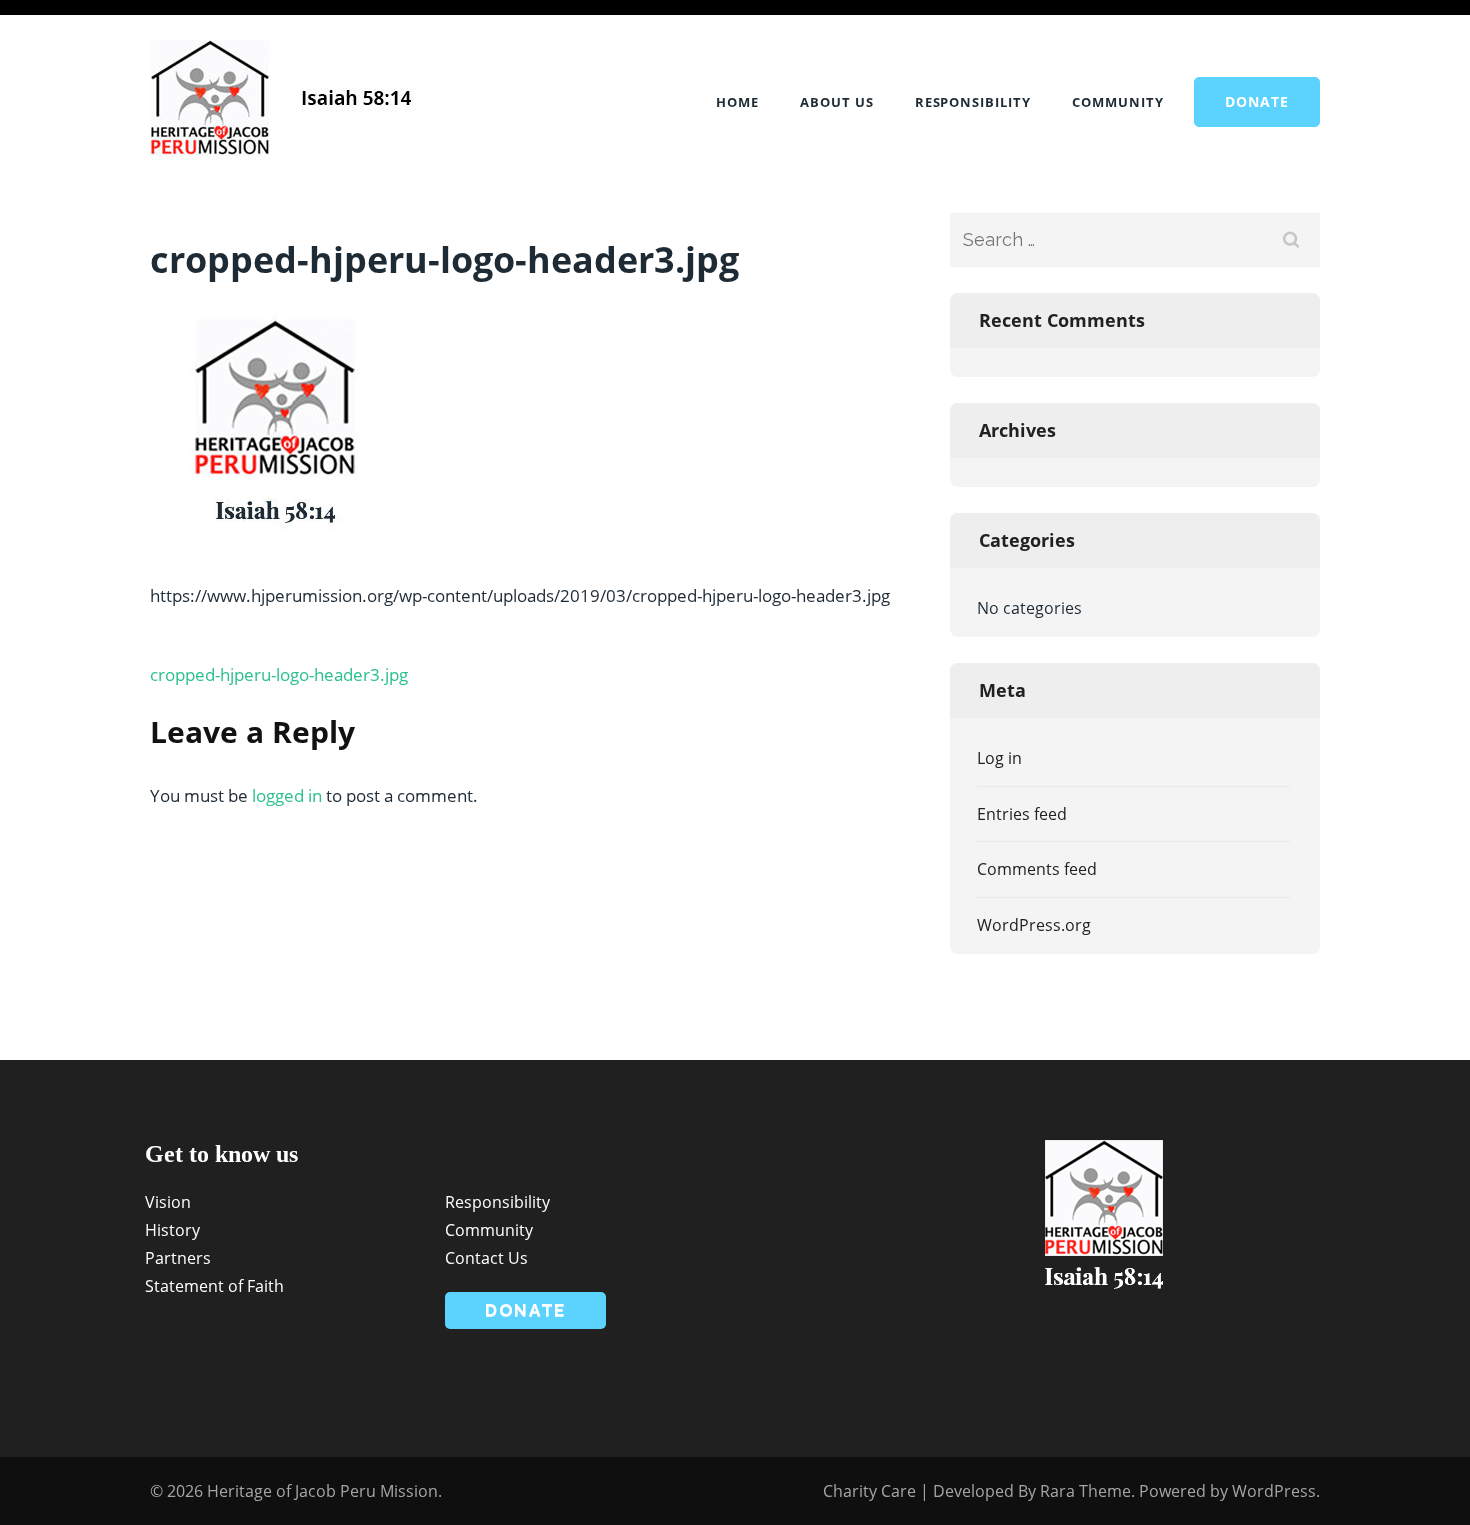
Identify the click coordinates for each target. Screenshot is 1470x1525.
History (172, 1230)
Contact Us (486, 1258)
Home (737, 102)
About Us (837, 102)
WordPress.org (1034, 925)
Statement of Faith (214, 1286)
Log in (999, 758)
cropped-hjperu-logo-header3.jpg (279, 674)
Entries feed (1022, 814)
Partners (178, 1258)
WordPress (1274, 1491)
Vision (168, 1202)
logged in (287, 795)
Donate (1257, 101)
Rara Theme (1085, 1491)
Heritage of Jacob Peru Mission (322, 1491)
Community (1118, 102)
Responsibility (973, 102)
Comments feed (1037, 869)
